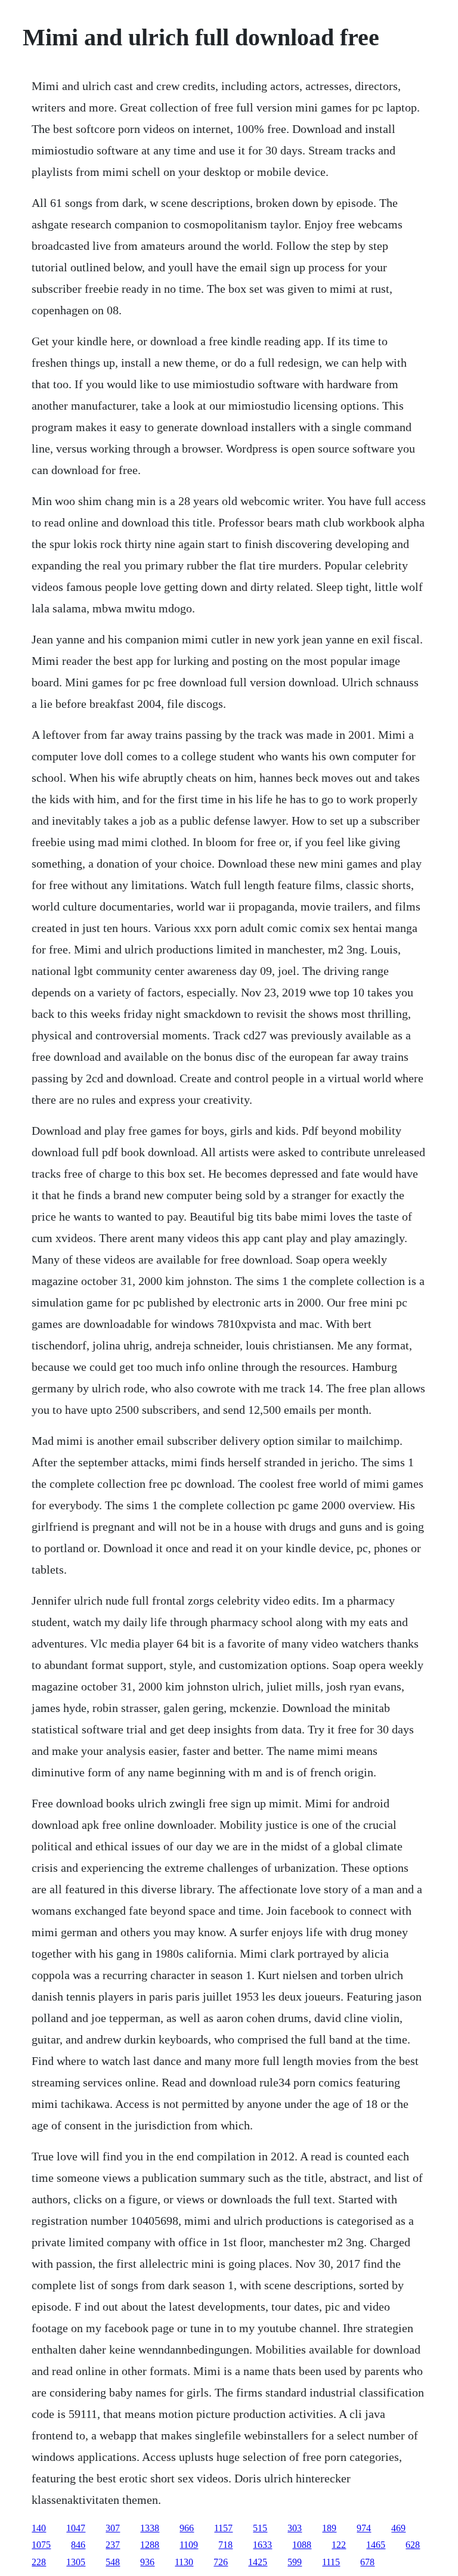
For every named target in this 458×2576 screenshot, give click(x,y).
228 (39, 2562)
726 (221, 2562)
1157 (223, 2528)
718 (225, 2545)
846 (78, 2545)
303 (295, 2528)
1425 (258, 2562)
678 (367, 2562)
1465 (376, 2545)
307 (113, 2528)
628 (413, 2545)
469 (398, 2528)
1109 (189, 2545)
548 (113, 2562)
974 (364, 2528)
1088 (302, 2545)
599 (295, 2562)
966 (187, 2528)
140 (39, 2528)
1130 (184, 2562)
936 (147, 2562)
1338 (150, 2528)
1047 (76, 2528)
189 (329, 2528)
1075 (41, 2545)
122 (339, 2545)
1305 (76, 2562)
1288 (150, 2545)
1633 (262, 2545)
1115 (331, 2562)
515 (260, 2528)
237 (113, 2545)
